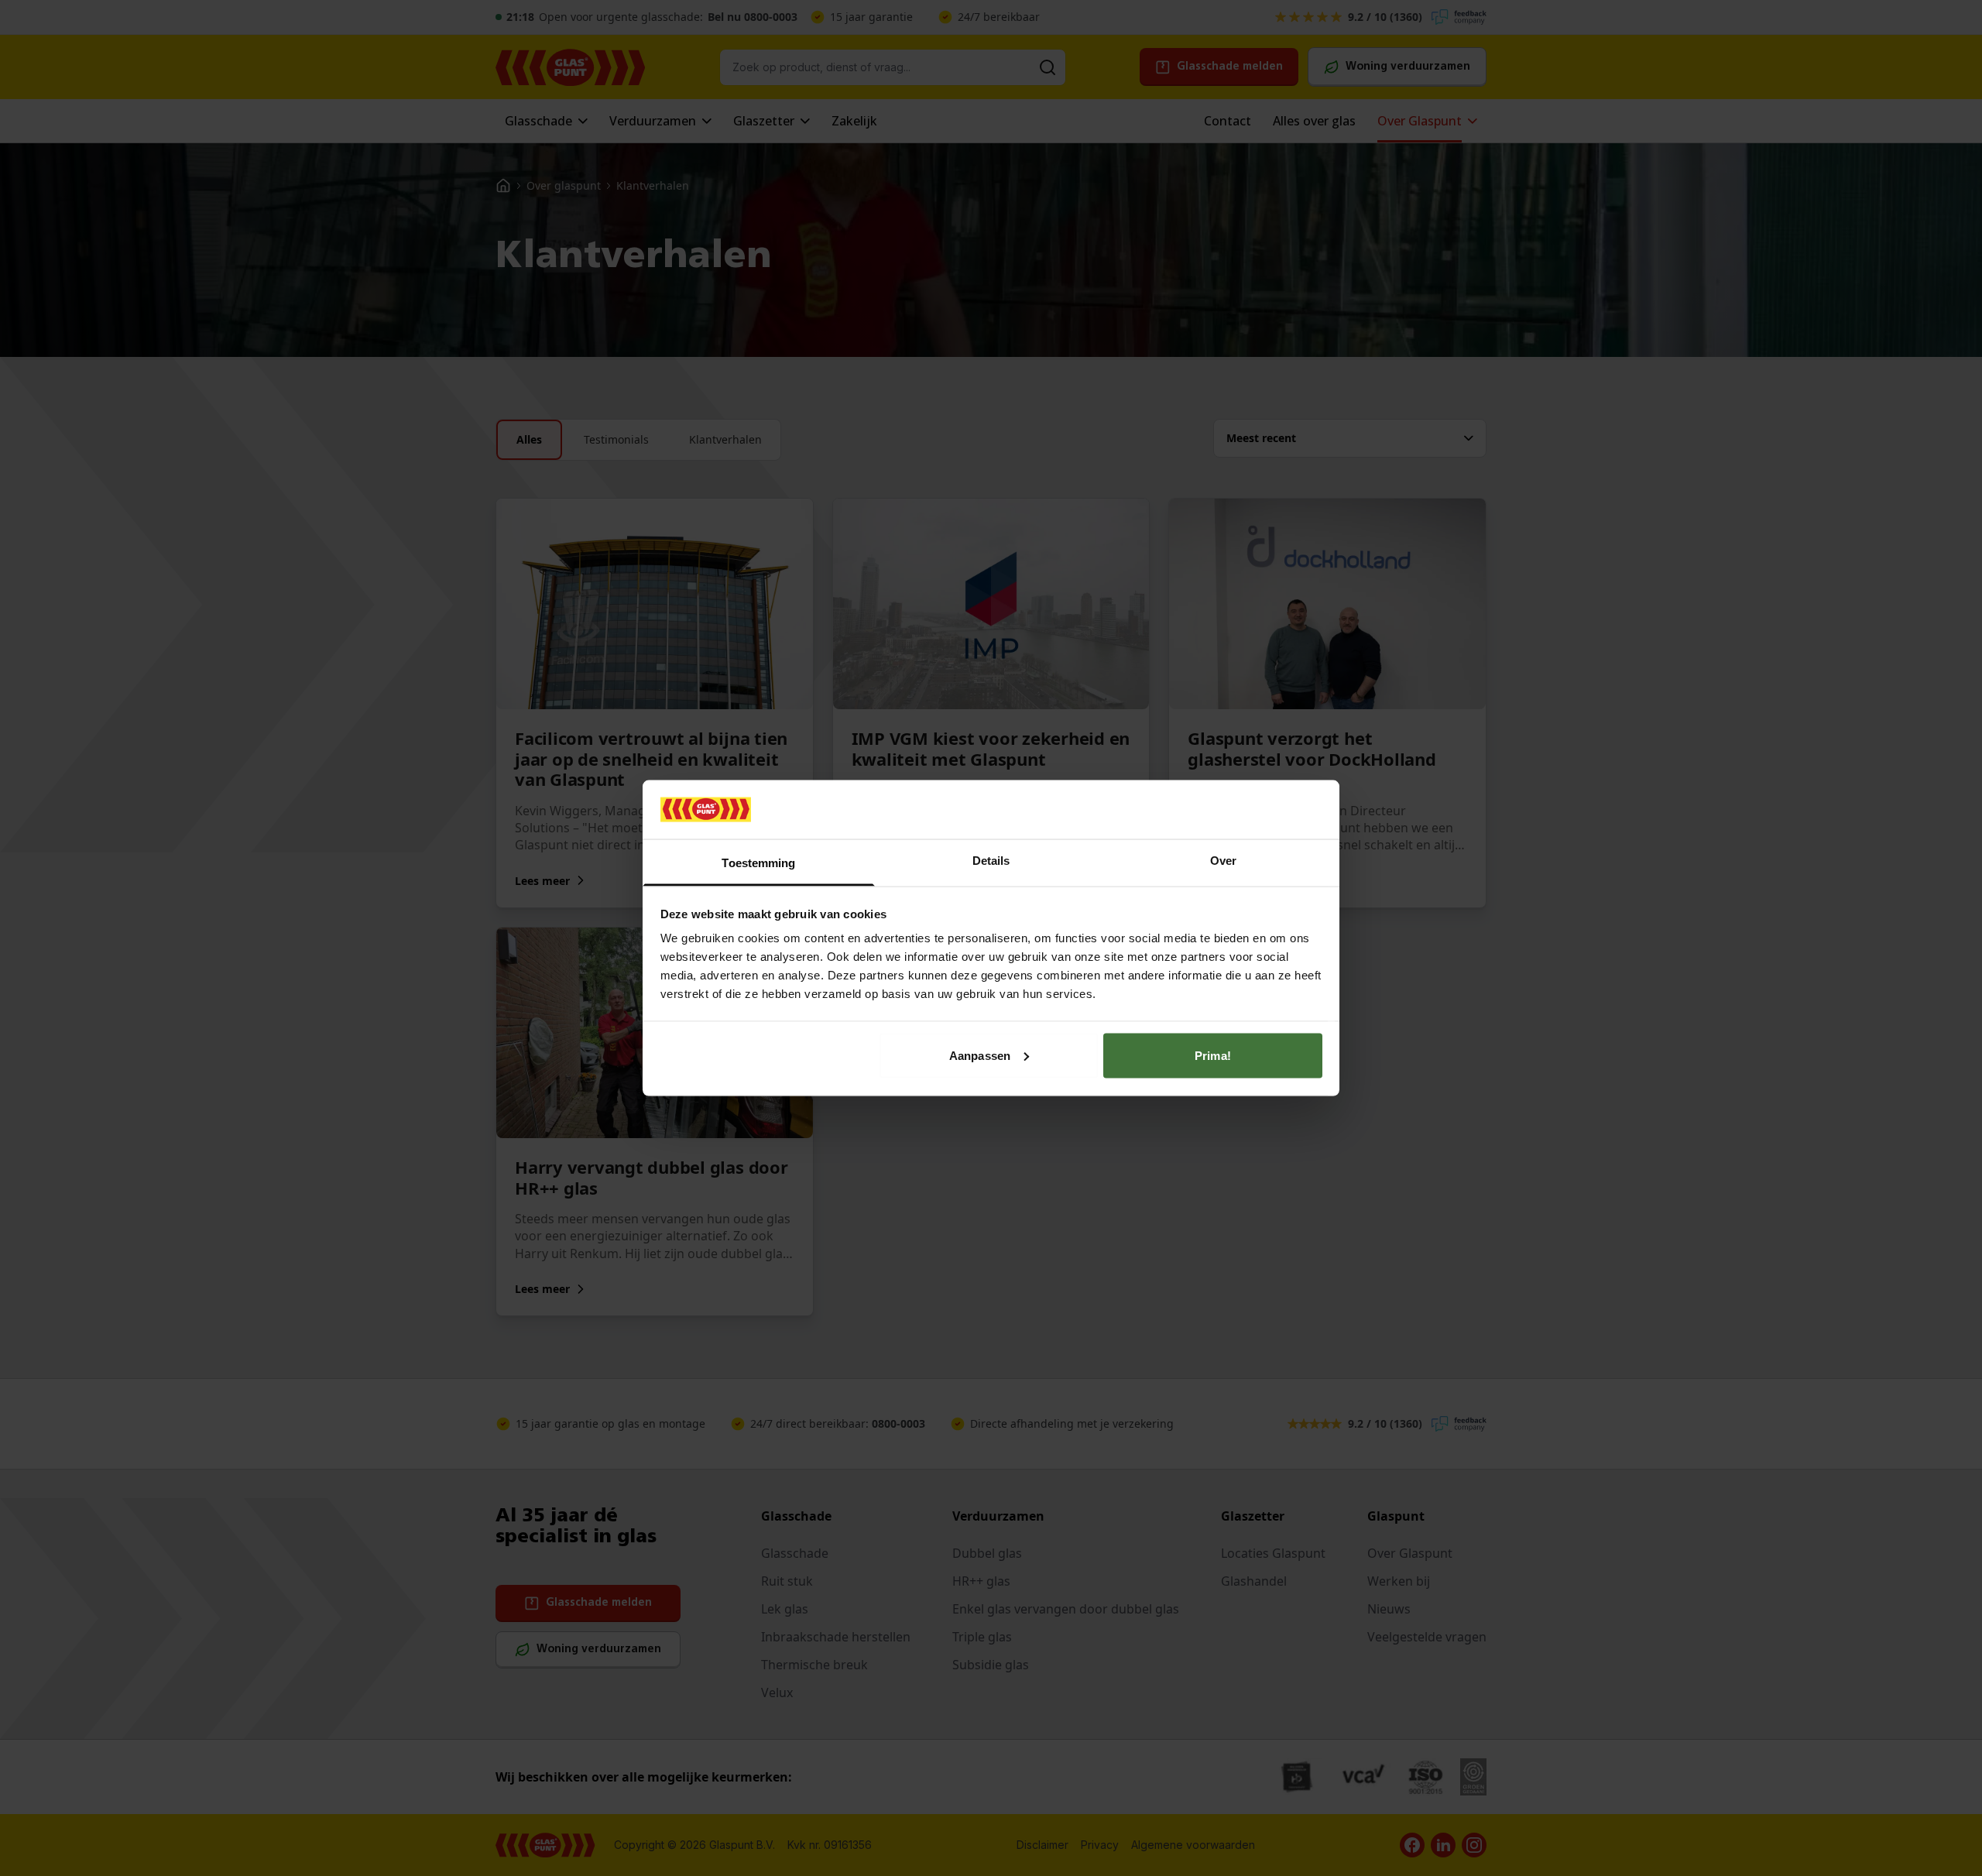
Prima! (1213, 1055)
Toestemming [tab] (758, 863)
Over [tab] (1223, 861)
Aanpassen (980, 1055)
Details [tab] (991, 861)
